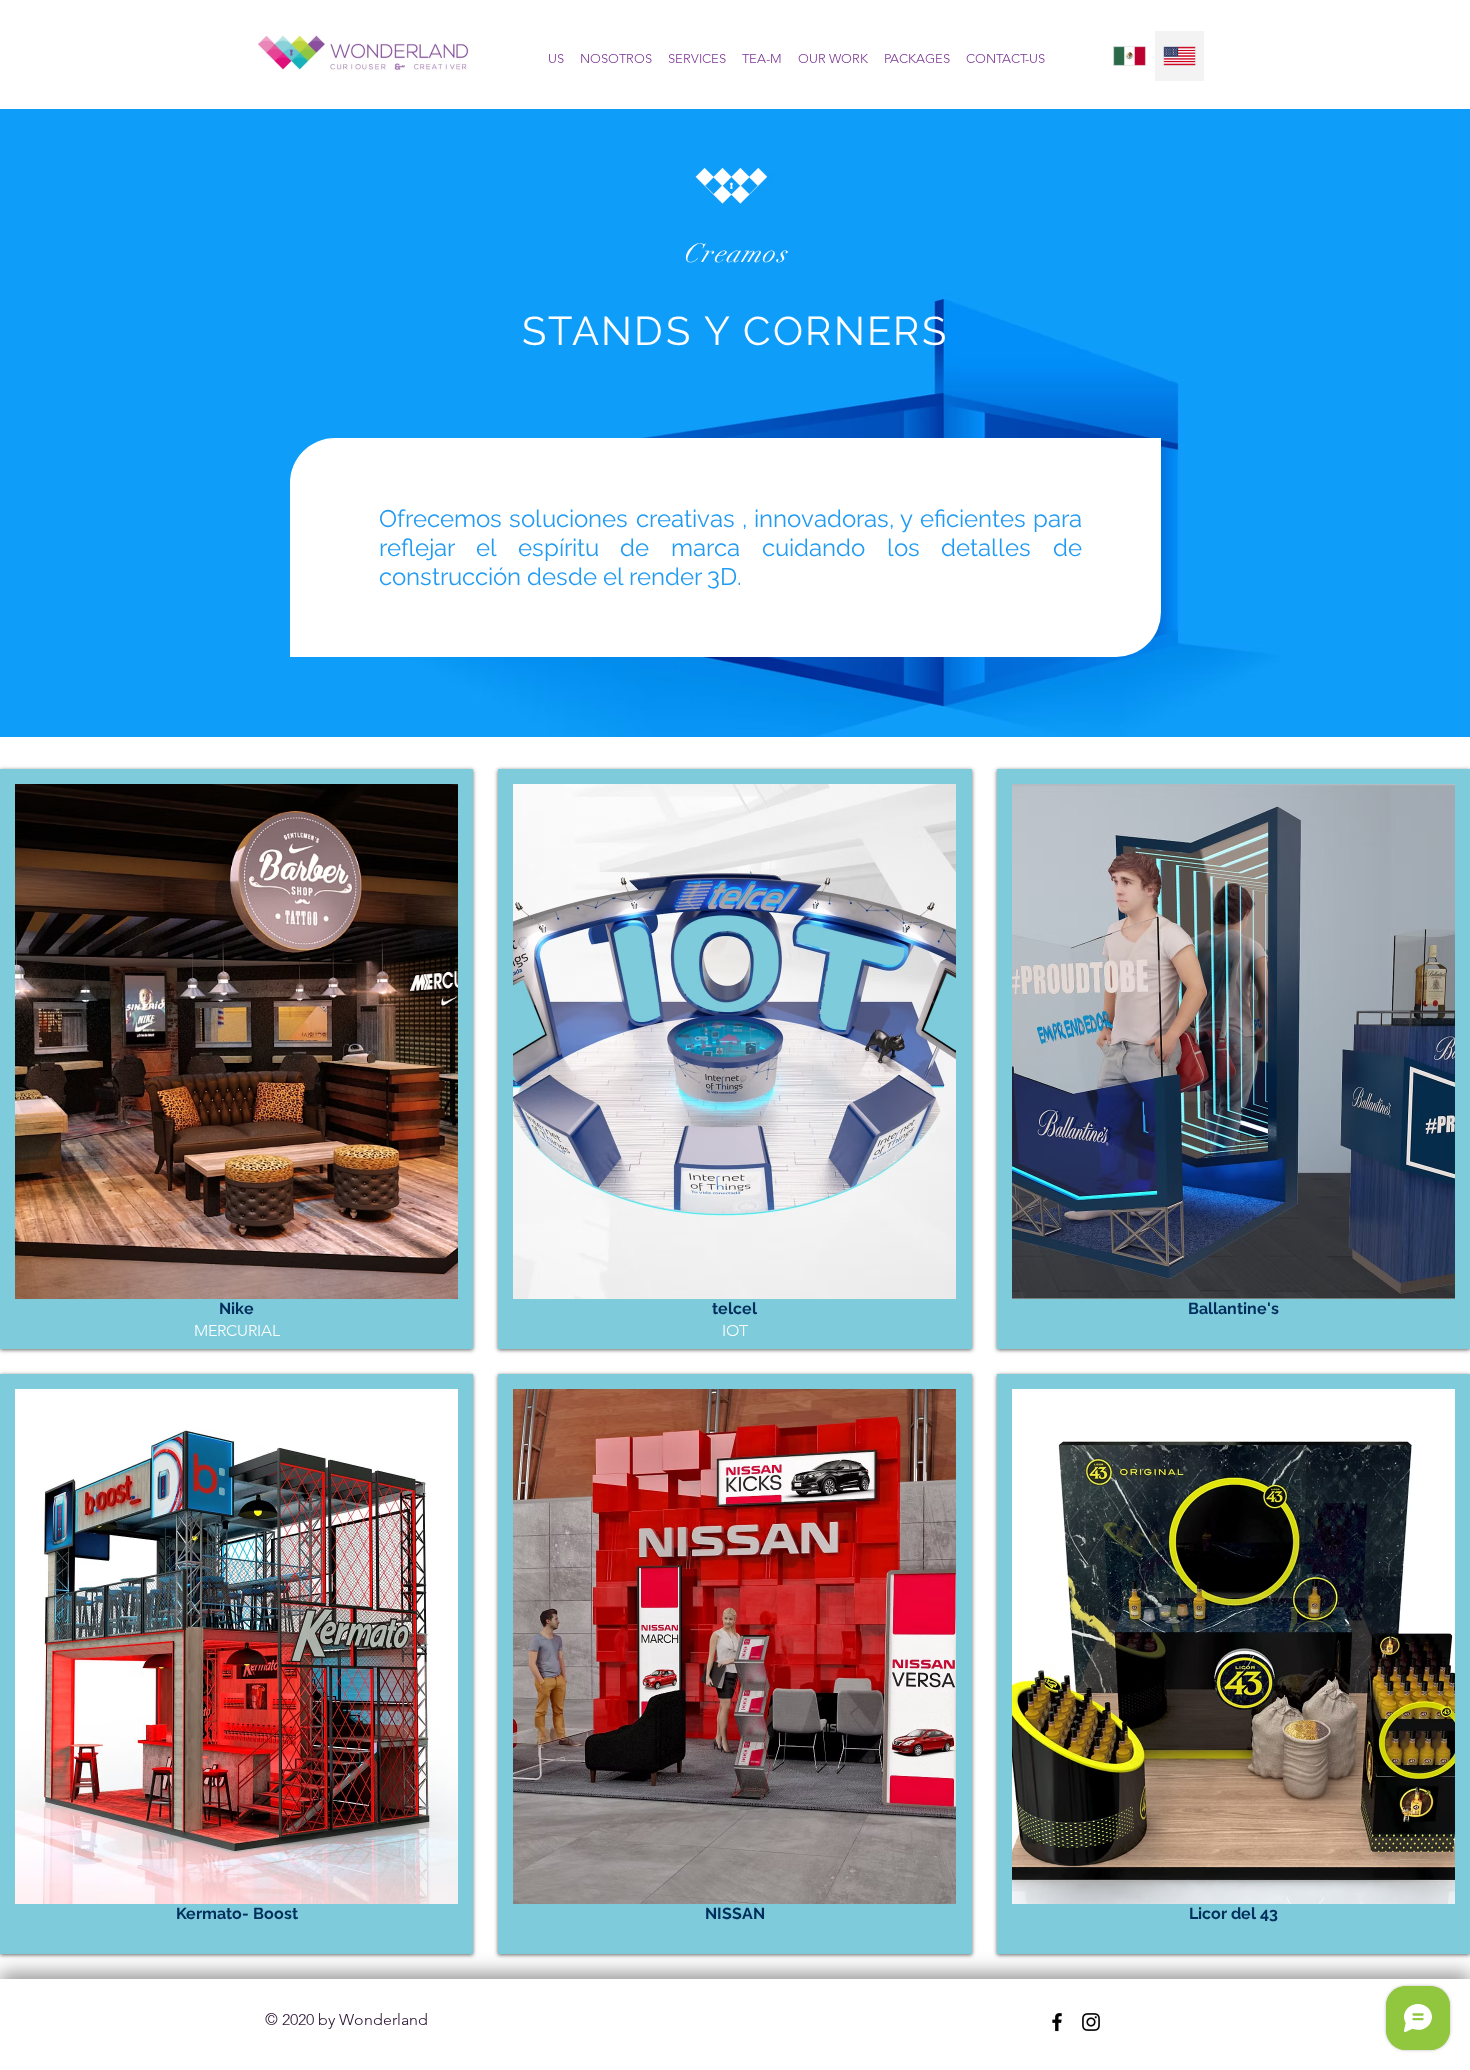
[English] (1179, 56)
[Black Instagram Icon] (1091, 2022)
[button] (236, 1059)
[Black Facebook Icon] (1057, 2022)
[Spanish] (1129, 56)
